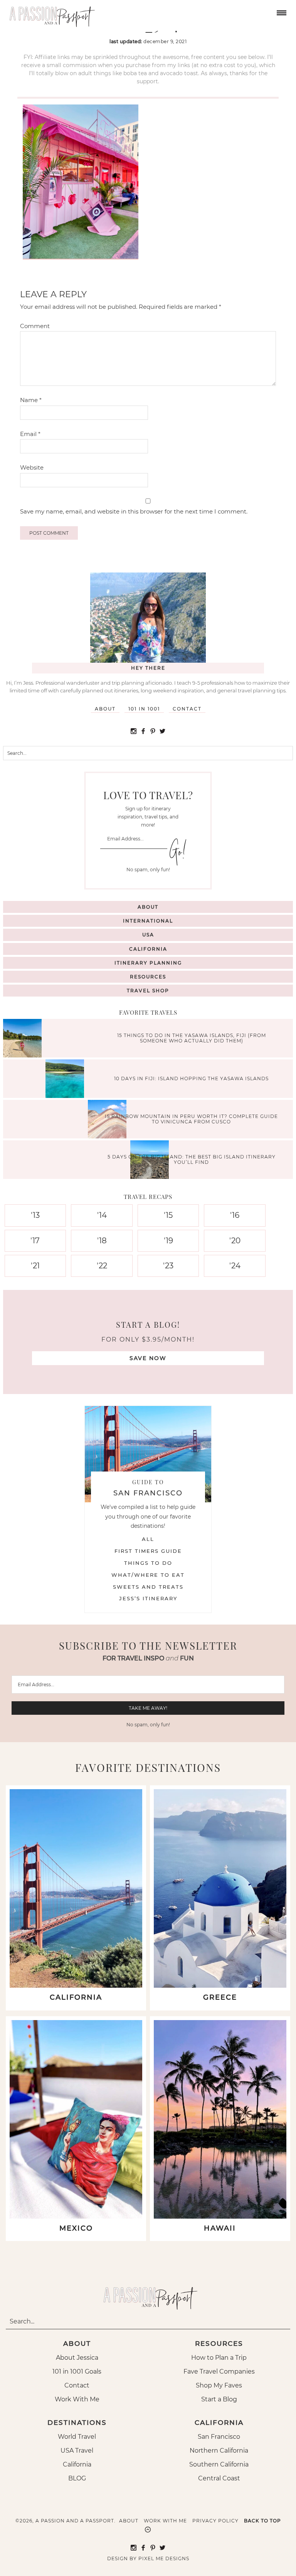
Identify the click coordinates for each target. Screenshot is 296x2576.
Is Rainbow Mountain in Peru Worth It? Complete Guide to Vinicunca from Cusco (191, 1119)
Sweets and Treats (148, 1587)
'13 (35, 1215)
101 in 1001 (144, 709)
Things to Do (148, 1563)
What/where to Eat (148, 1575)
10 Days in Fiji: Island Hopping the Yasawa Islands (191, 1078)
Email (30, 434)
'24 (235, 1266)
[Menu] (281, 12)
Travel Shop (148, 991)
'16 (235, 1215)
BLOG (77, 2478)
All (148, 1539)
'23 (168, 1266)
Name (31, 400)
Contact (187, 709)
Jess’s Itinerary (148, 1598)
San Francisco (219, 2437)
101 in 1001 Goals (77, 2371)
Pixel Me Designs (164, 2558)
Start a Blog (219, 2399)
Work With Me (77, 2399)
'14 (102, 1215)
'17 (35, 1241)
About (105, 709)
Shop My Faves (219, 2385)
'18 (102, 1241)
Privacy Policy (215, 2521)
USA (148, 935)
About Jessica (77, 2358)
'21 (35, 1266)
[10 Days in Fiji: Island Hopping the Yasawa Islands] (67, 1080)
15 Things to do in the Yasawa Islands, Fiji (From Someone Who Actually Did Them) (192, 1038)
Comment (35, 326)
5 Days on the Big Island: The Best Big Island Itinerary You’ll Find (192, 1159)
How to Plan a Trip (219, 2358)
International (148, 921)
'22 (102, 1266)
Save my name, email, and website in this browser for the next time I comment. (134, 511)
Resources (148, 977)
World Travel (77, 2437)
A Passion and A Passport (50, 13)
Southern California (219, 2464)
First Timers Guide (148, 1551)
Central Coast (219, 2478)
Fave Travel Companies (219, 2371)
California (148, 949)
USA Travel (77, 2451)
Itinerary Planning (148, 963)
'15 (168, 1215)
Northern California (219, 2451)
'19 (168, 1241)
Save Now (148, 1358)
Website (32, 467)
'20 (235, 1241)
